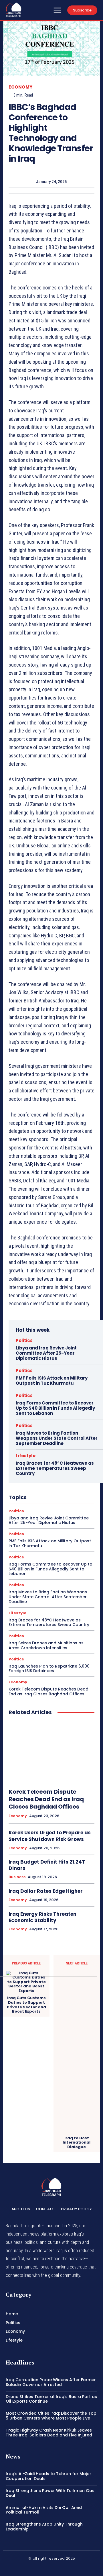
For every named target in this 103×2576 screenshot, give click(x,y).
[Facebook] (38, 2568)
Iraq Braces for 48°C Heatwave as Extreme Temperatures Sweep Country (55, 1468)
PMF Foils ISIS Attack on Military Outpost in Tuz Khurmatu (52, 1381)
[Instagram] (51, 2568)
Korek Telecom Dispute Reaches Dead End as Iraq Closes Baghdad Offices (48, 1691)
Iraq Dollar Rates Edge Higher (46, 1891)
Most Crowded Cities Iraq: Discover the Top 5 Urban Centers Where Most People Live (51, 2416)
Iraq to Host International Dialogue (77, 2143)
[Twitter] (65, 2568)
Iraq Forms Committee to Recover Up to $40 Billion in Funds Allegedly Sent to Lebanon (55, 1408)
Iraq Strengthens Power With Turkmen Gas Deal (50, 2493)
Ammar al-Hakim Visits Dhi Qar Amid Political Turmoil (44, 2510)
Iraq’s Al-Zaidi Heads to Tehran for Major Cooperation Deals (48, 2476)
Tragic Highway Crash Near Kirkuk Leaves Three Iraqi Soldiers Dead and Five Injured (49, 2433)
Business (17, 1877)
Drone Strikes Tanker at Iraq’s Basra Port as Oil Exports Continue (51, 2399)
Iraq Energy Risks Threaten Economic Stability (42, 1917)
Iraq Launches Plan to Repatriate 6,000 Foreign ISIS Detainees (49, 1669)
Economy (21, 87)
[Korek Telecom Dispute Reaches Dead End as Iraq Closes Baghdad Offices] (51, 1752)
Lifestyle (26, 1456)
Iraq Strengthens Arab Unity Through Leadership (44, 2527)
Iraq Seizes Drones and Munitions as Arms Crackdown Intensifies (46, 1645)
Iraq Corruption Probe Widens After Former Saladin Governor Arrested (51, 2382)
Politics (24, 1340)
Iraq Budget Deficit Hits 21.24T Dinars (47, 1865)
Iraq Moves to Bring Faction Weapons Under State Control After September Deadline (57, 1438)
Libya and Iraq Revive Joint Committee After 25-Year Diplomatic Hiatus (46, 1353)
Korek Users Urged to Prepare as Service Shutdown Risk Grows (50, 1836)
